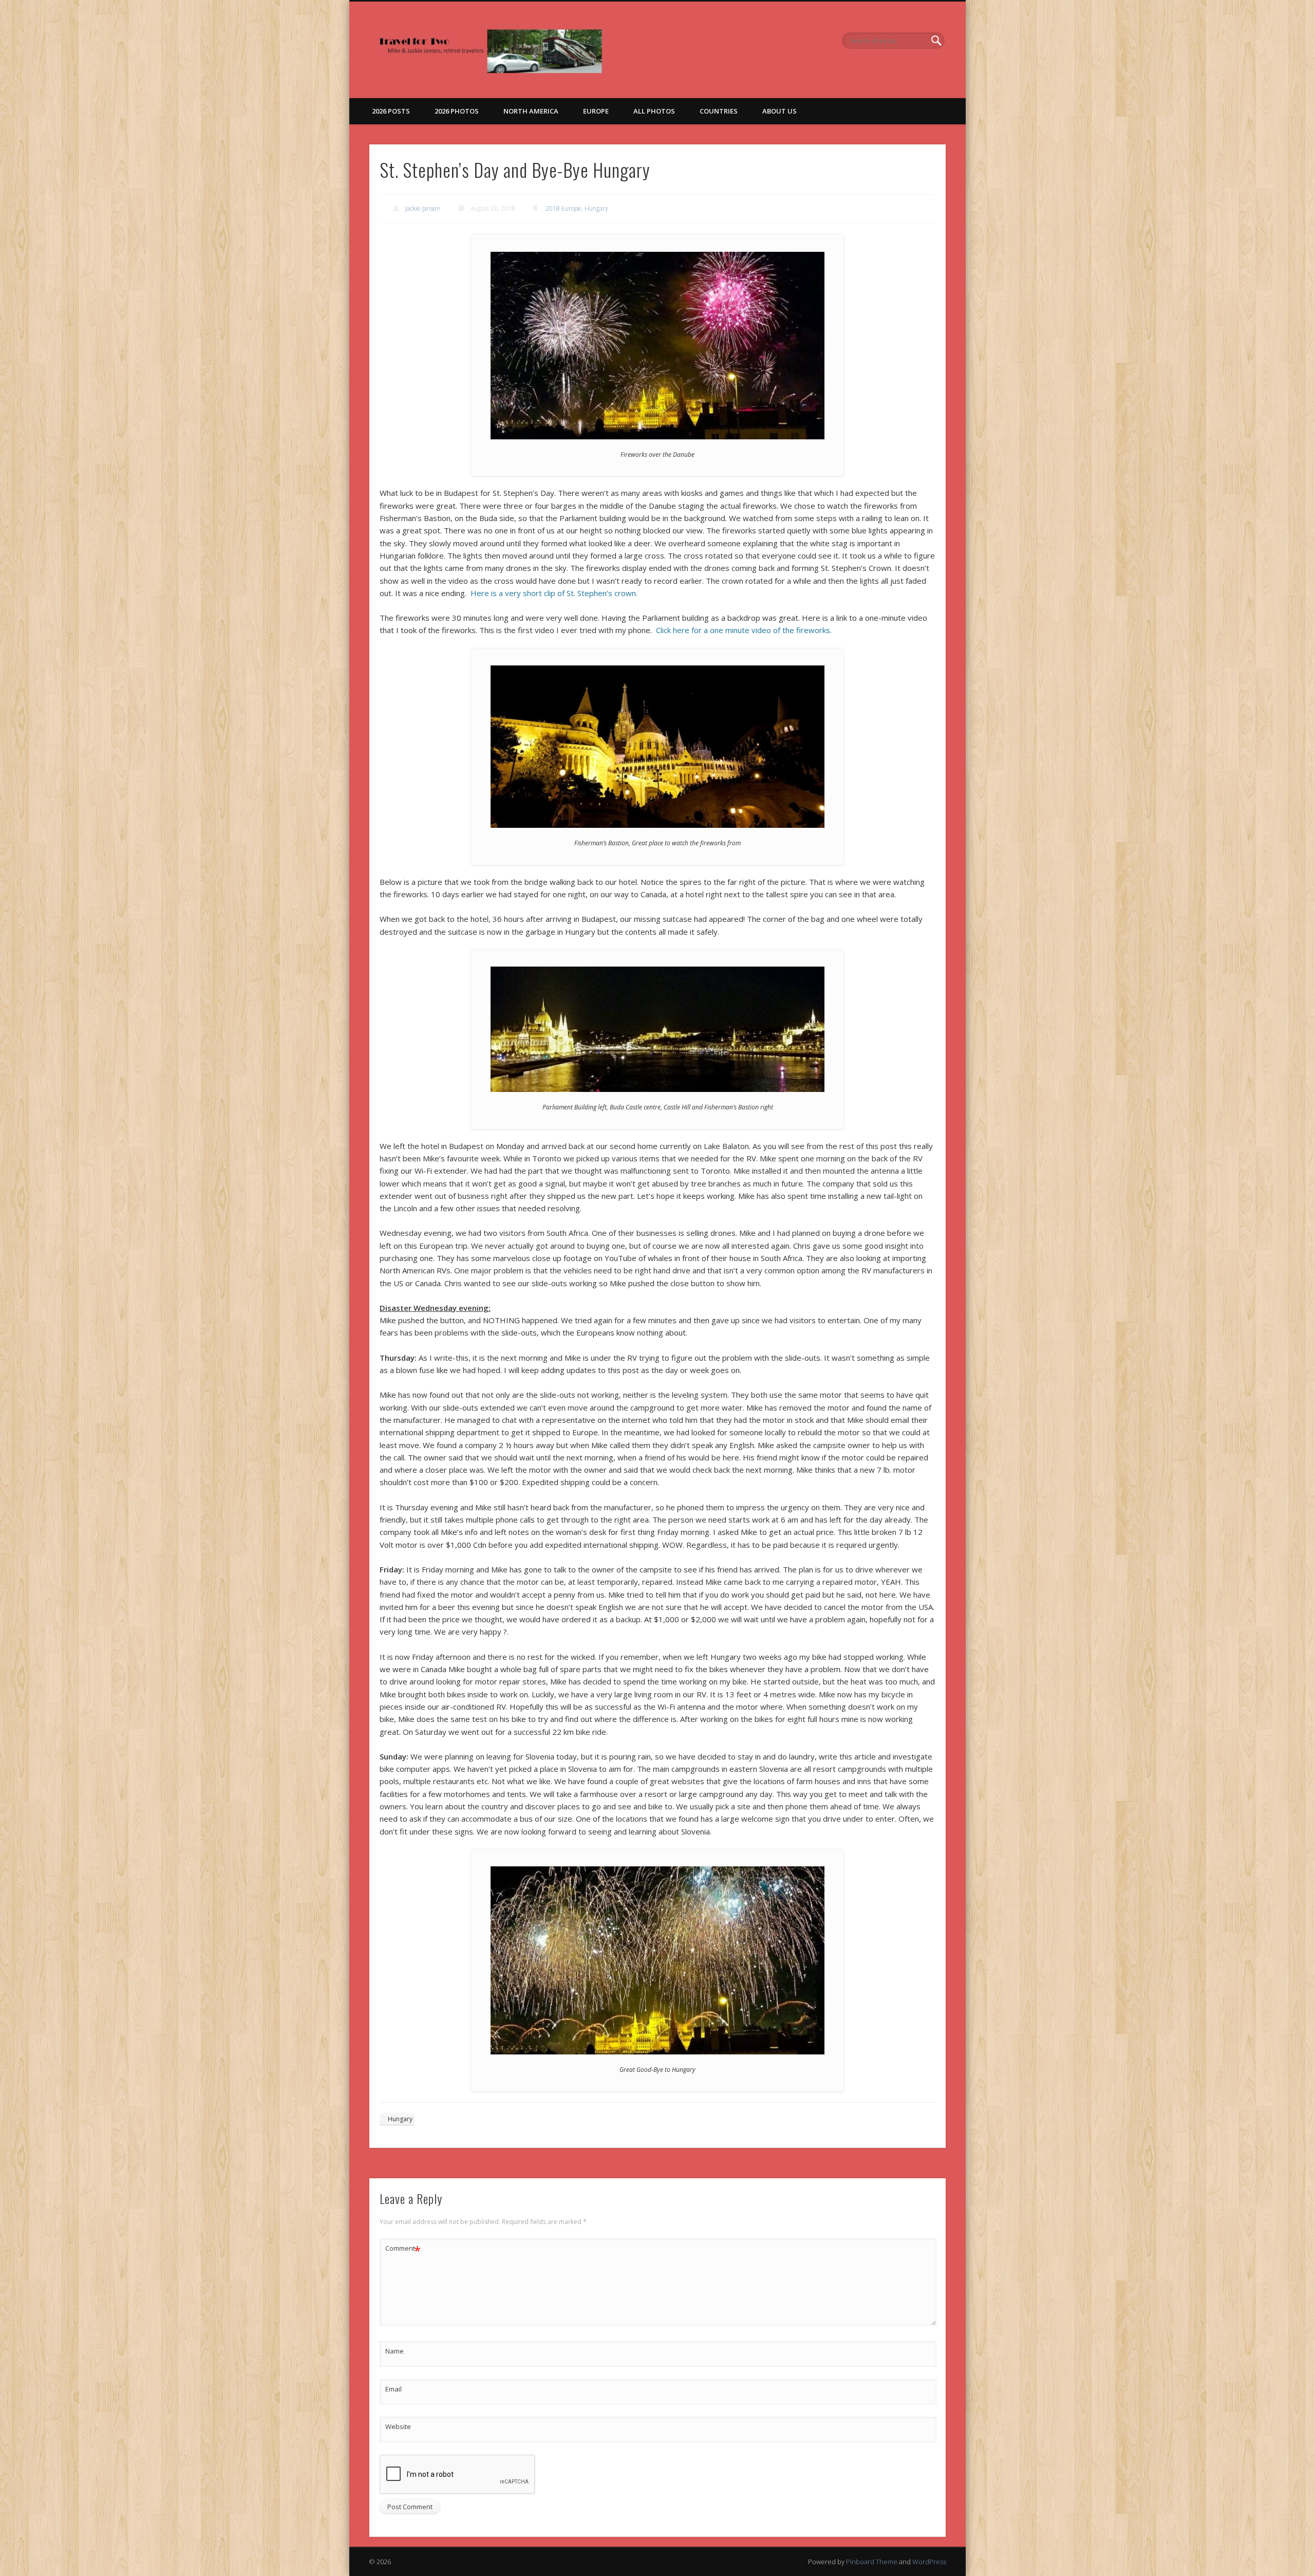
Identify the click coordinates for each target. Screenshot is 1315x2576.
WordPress (929, 2562)
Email (393, 2389)
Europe (596, 111)
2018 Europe (563, 208)
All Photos (654, 111)
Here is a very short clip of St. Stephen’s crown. (554, 593)
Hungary (596, 208)
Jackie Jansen (423, 208)
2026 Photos (457, 111)
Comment (403, 2250)
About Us (779, 111)
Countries (719, 111)
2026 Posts (391, 111)
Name (394, 2351)
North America (531, 111)
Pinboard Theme (872, 2562)
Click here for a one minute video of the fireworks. (744, 630)
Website (398, 2426)
